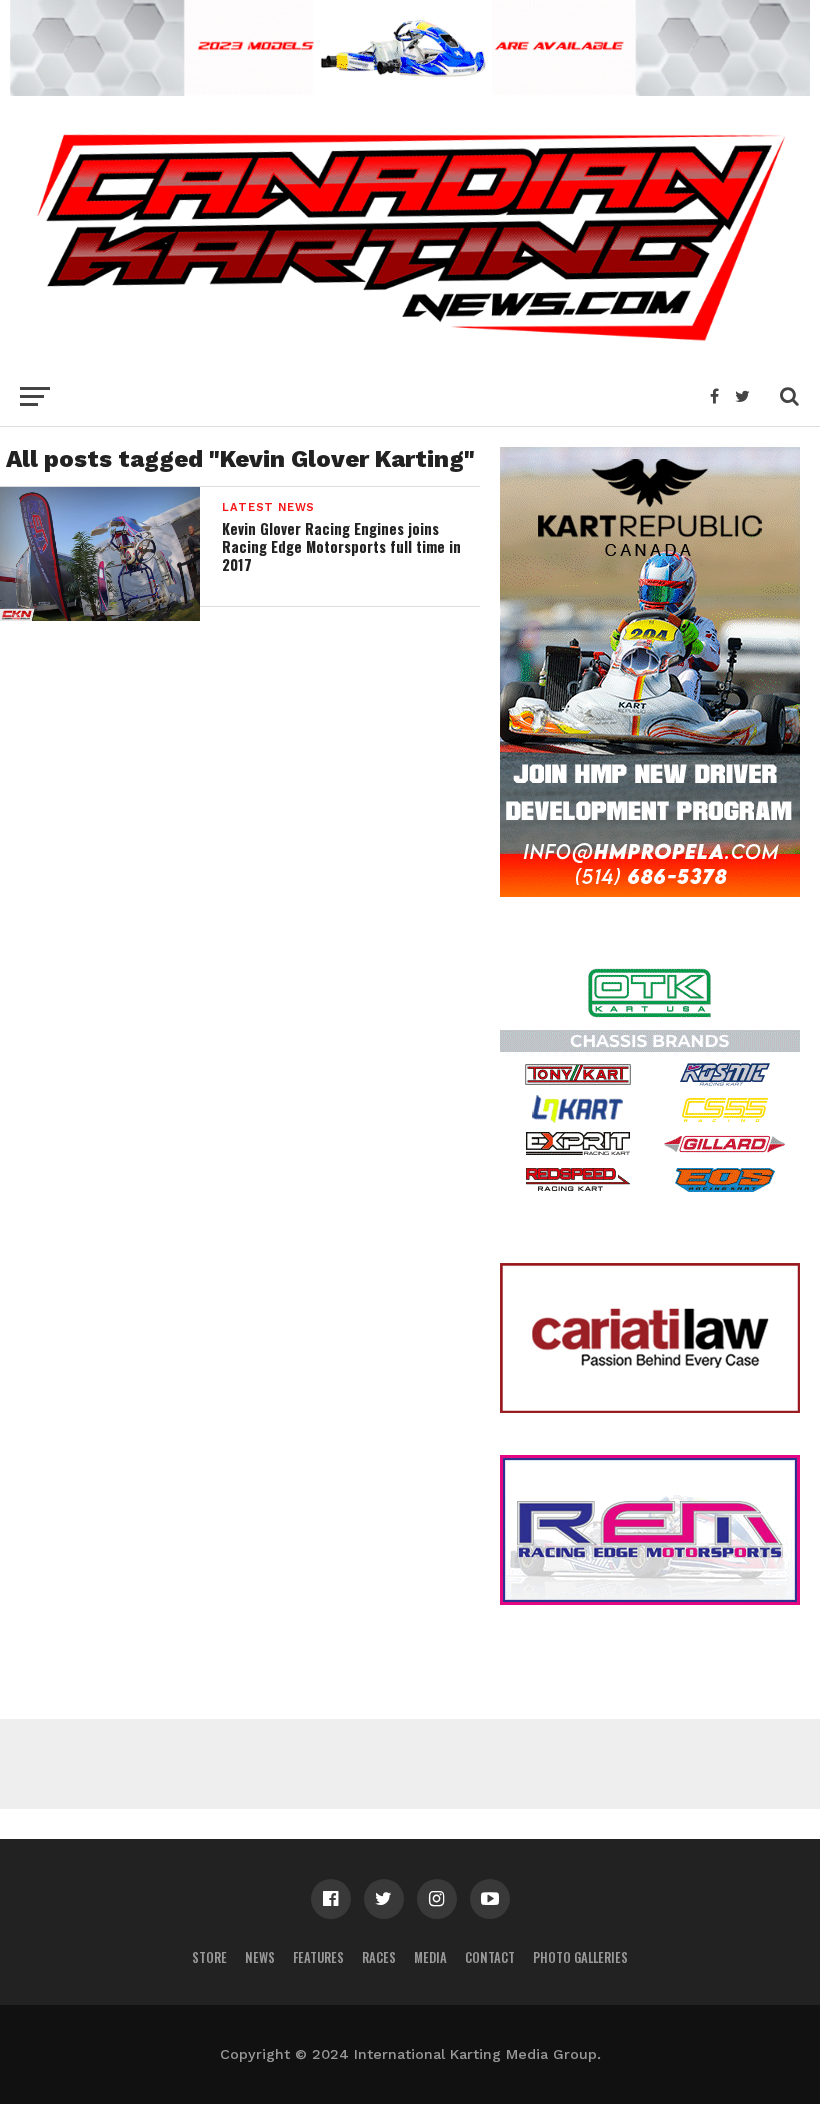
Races (379, 1957)
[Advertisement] (410, 1764)
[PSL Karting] (410, 89)
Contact (490, 1957)
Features (318, 1957)
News (260, 1957)
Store (209, 1957)
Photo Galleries (580, 1957)
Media (430, 1957)
